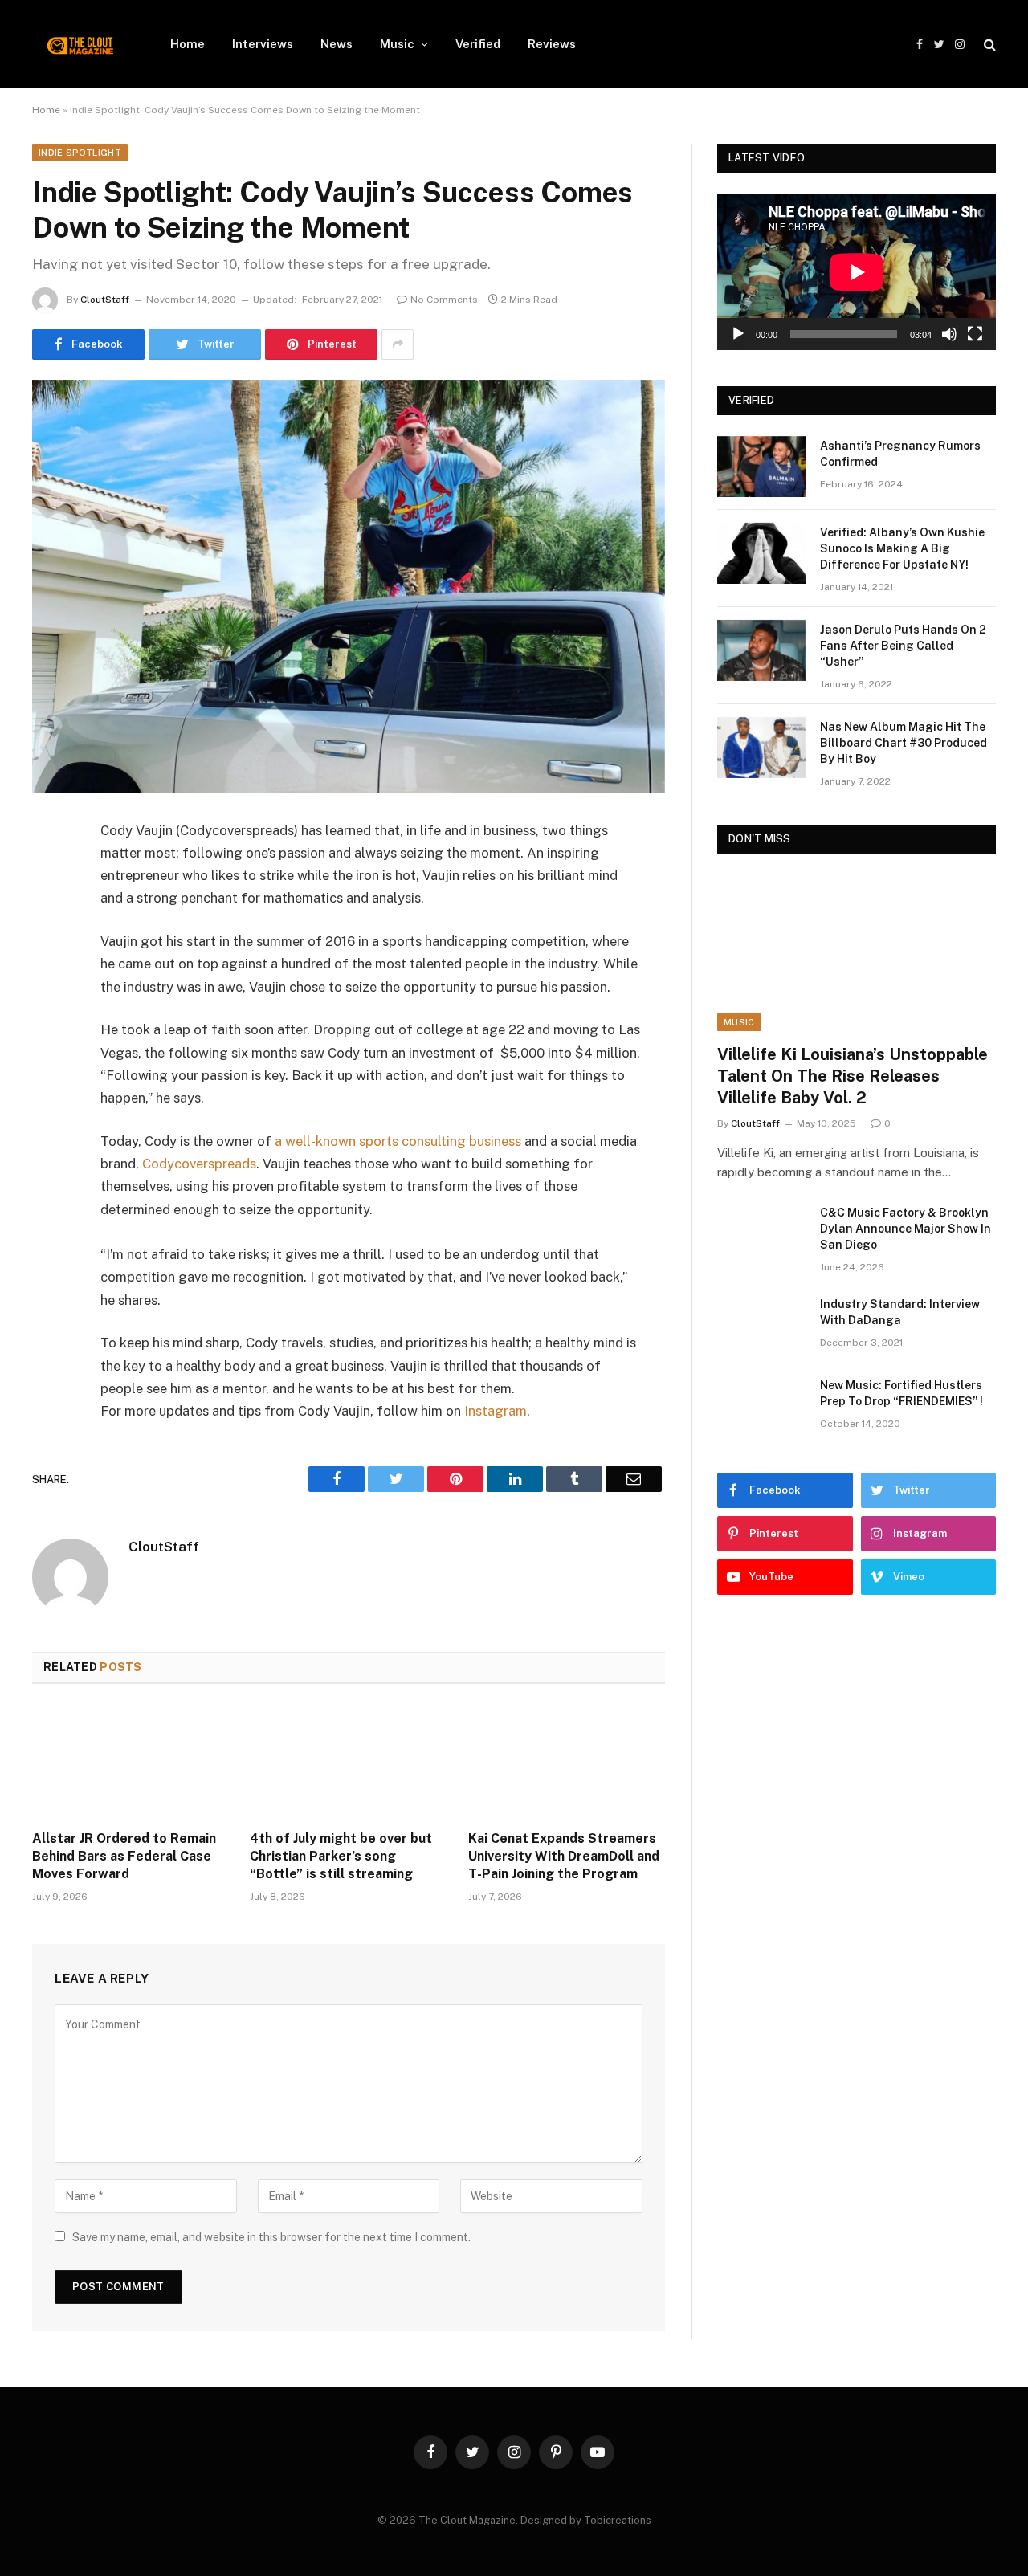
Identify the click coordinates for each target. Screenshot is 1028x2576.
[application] (857, 272)
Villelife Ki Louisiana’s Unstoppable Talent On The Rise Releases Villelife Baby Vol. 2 (853, 1076)
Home (188, 44)
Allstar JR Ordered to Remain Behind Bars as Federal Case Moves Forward (124, 1856)
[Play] (738, 334)
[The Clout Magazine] (80, 44)
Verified (478, 44)
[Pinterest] (48, 995)
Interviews (263, 44)
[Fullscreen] (975, 334)
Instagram (496, 1411)
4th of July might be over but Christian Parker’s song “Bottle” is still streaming (341, 1856)
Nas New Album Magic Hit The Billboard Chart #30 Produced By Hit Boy (904, 743)
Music (397, 44)
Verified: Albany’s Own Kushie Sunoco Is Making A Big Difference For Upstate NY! (902, 548)
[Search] (988, 45)
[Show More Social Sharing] (398, 344)
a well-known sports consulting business (398, 1141)
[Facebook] (48, 872)
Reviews (552, 44)
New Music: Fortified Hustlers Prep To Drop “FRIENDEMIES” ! (902, 1393)
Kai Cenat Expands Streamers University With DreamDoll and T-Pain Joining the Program (564, 1856)
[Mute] (949, 334)
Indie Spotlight (80, 153)
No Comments (444, 300)
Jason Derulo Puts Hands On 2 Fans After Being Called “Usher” (903, 646)
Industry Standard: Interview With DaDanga (900, 1312)
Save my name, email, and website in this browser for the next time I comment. (271, 2237)
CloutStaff (105, 300)
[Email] (48, 1036)
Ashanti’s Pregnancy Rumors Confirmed (900, 454)
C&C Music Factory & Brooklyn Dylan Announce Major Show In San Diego (906, 1229)
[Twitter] (48, 913)
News (337, 44)
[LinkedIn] (48, 954)
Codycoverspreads (199, 1164)
